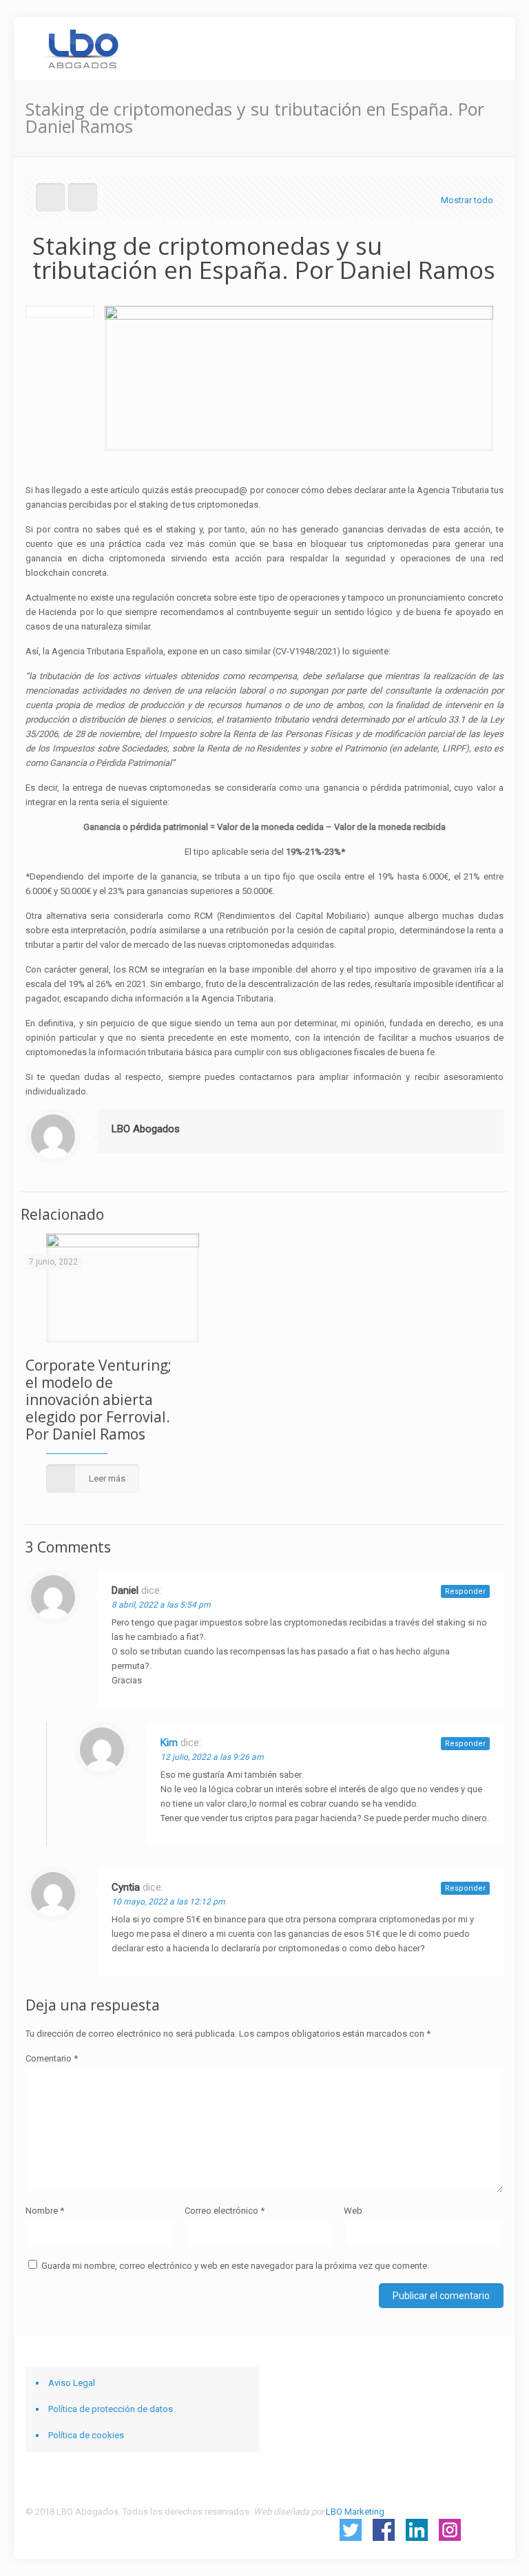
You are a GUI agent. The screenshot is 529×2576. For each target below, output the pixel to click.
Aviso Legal (72, 2383)
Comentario (52, 2058)
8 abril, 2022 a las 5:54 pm (161, 1605)
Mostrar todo (467, 200)
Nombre (45, 2211)
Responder (465, 1591)
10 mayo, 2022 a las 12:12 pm (168, 1902)
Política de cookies (86, 2435)
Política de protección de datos (111, 2409)
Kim (169, 1743)
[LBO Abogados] (82, 48)
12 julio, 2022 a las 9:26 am (212, 1757)
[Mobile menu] (481, 48)
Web (353, 2211)
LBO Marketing (355, 2512)
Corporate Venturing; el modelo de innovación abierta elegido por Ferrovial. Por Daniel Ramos (98, 1400)
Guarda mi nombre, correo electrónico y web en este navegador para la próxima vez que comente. (235, 2266)
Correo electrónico (225, 2211)
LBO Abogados (146, 1129)
